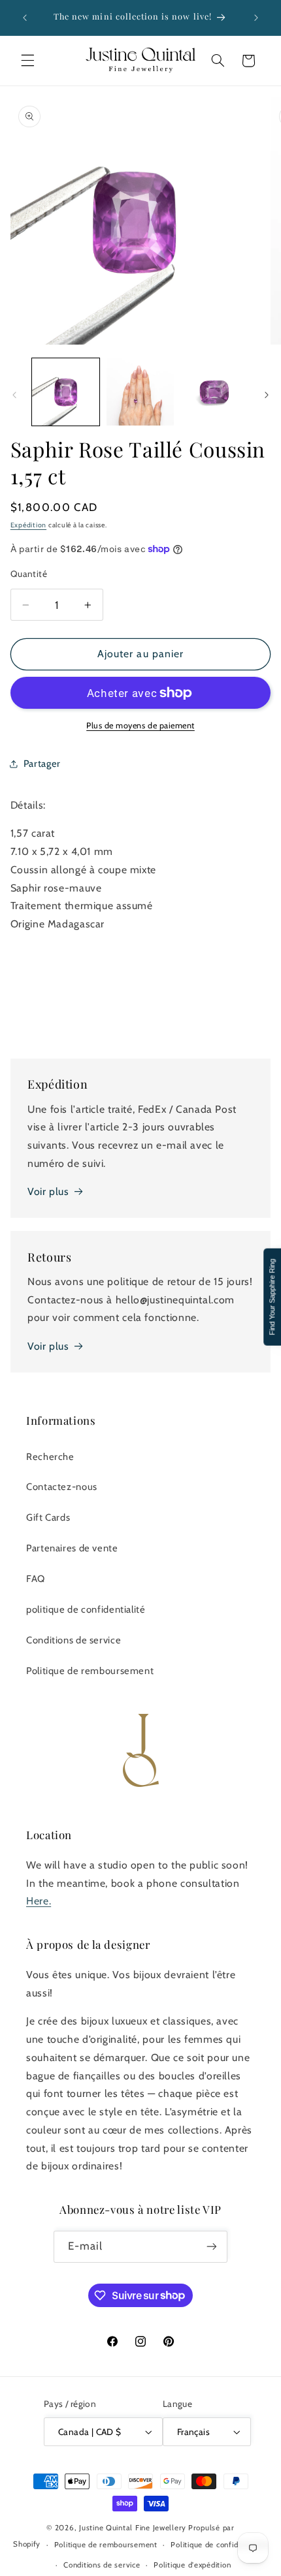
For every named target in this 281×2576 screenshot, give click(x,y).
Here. (39, 1901)
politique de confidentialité (86, 1609)
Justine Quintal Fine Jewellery (133, 2528)
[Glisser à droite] (267, 396)
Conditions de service (74, 1640)
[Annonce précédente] (25, 18)
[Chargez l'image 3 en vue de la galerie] (214, 392)
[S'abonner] (212, 2247)
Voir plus (48, 1191)
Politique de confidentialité (219, 2545)
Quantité (29, 574)
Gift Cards (48, 1517)
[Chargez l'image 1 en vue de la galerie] (66, 392)
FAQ (36, 1579)
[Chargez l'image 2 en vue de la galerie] (140, 392)
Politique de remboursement (90, 1671)
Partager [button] (42, 764)
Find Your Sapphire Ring (272, 1296)
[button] (27, 61)
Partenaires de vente (72, 1548)
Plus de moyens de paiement (140, 725)
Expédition (28, 525)
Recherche (50, 1457)
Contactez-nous (62, 1487)
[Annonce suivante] (256, 18)
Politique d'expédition (192, 2565)
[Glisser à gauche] (14, 396)
